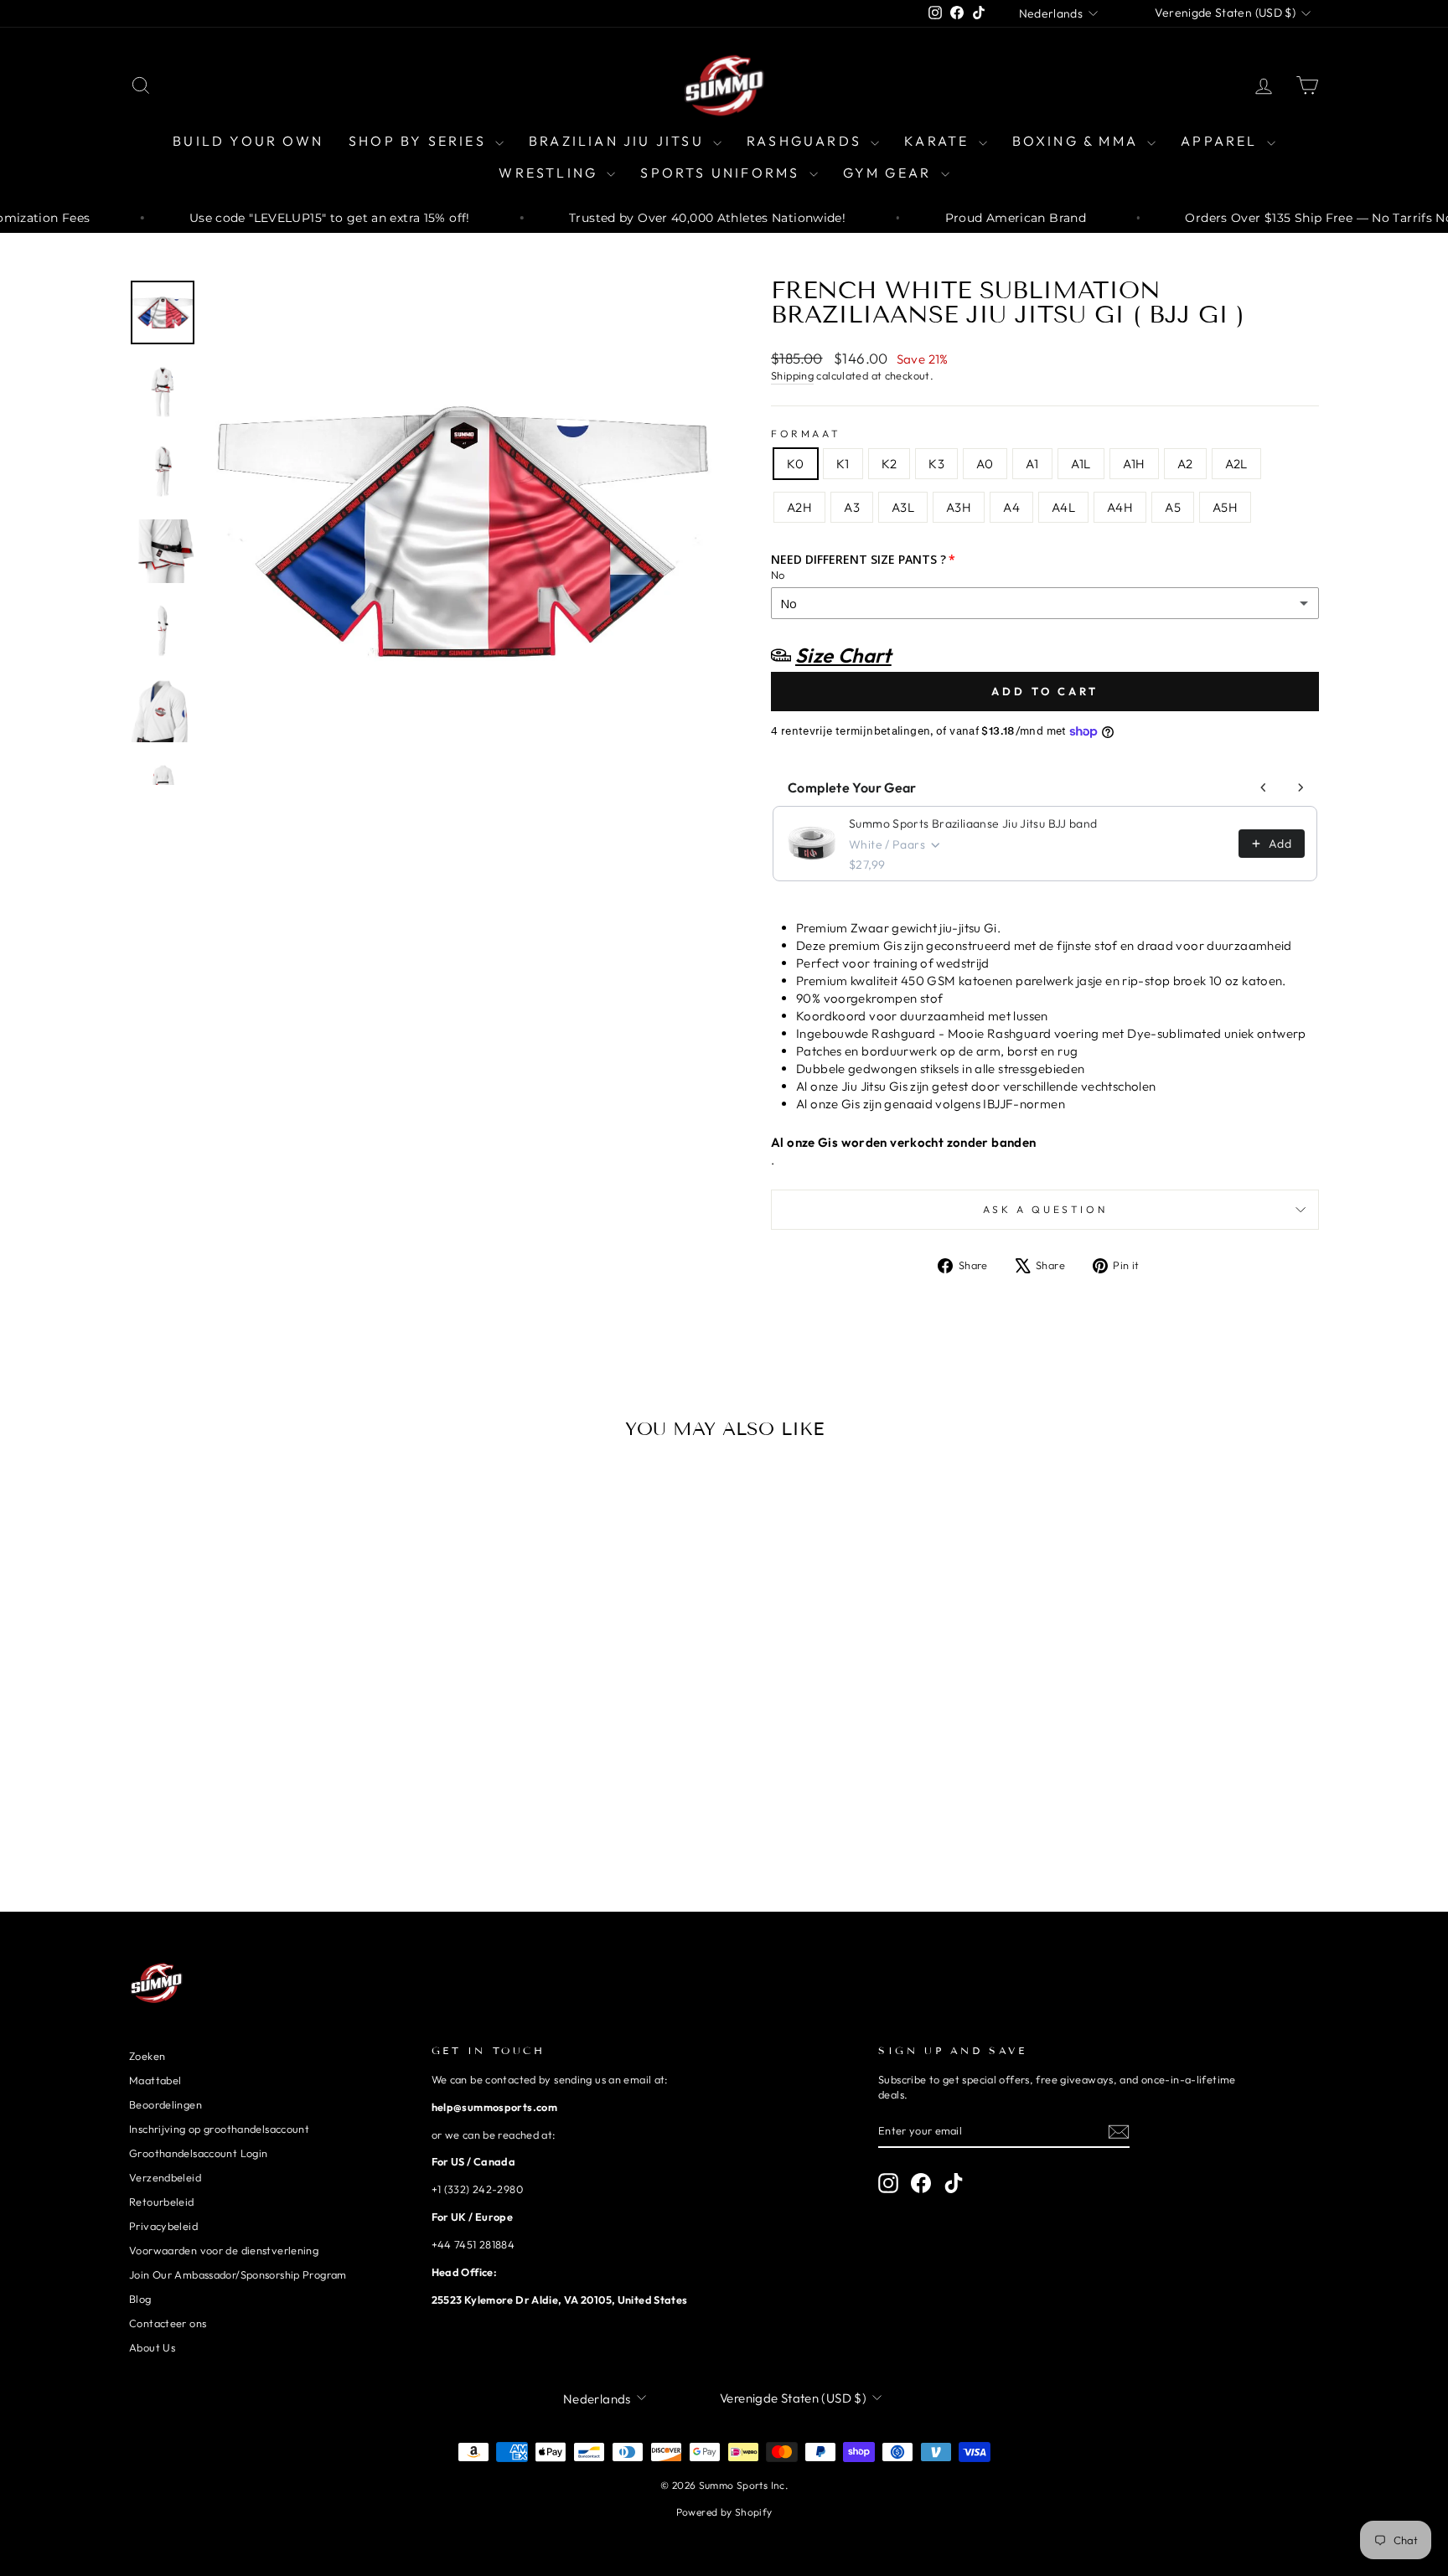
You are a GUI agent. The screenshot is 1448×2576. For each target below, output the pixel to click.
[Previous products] (1264, 787)
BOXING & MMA (1078, 141)
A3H (959, 507)
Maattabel (155, 2080)
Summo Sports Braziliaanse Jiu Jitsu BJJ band (973, 823)
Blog (140, 2299)
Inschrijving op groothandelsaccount (219, 2129)
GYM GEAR (890, 173)
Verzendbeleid (165, 2177)
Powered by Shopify (724, 2512)
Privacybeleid (163, 2226)
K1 (843, 464)
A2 (1185, 464)
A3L (903, 507)
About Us (152, 2347)
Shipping (792, 375)
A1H (1134, 464)
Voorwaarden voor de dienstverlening (224, 2250)
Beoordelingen (165, 2104)
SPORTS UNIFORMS (722, 173)
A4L (1063, 507)
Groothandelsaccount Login (198, 2153)
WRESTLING (551, 173)
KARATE (939, 141)
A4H (1120, 507)
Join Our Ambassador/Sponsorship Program (238, 2274)
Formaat (806, 434)
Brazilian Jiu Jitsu (619, 141)
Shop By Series (420, 141)
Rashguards (807, 141)
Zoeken (147, 2056)
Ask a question (1045, 1209)
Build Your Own (248, 141)
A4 (1011, 507)
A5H (1225, 507)
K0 (796, 464)
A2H (799, 507)
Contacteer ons (168, 2323)
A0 (985, 464)
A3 (852, 507)
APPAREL (1222, 141)
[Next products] (1301, 787)
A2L (1236, 464)
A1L (1081, 464)
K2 (889, 464)
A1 (1032, 464)
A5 (1173, 507)
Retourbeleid (162, 2202)
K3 (936, 464)
